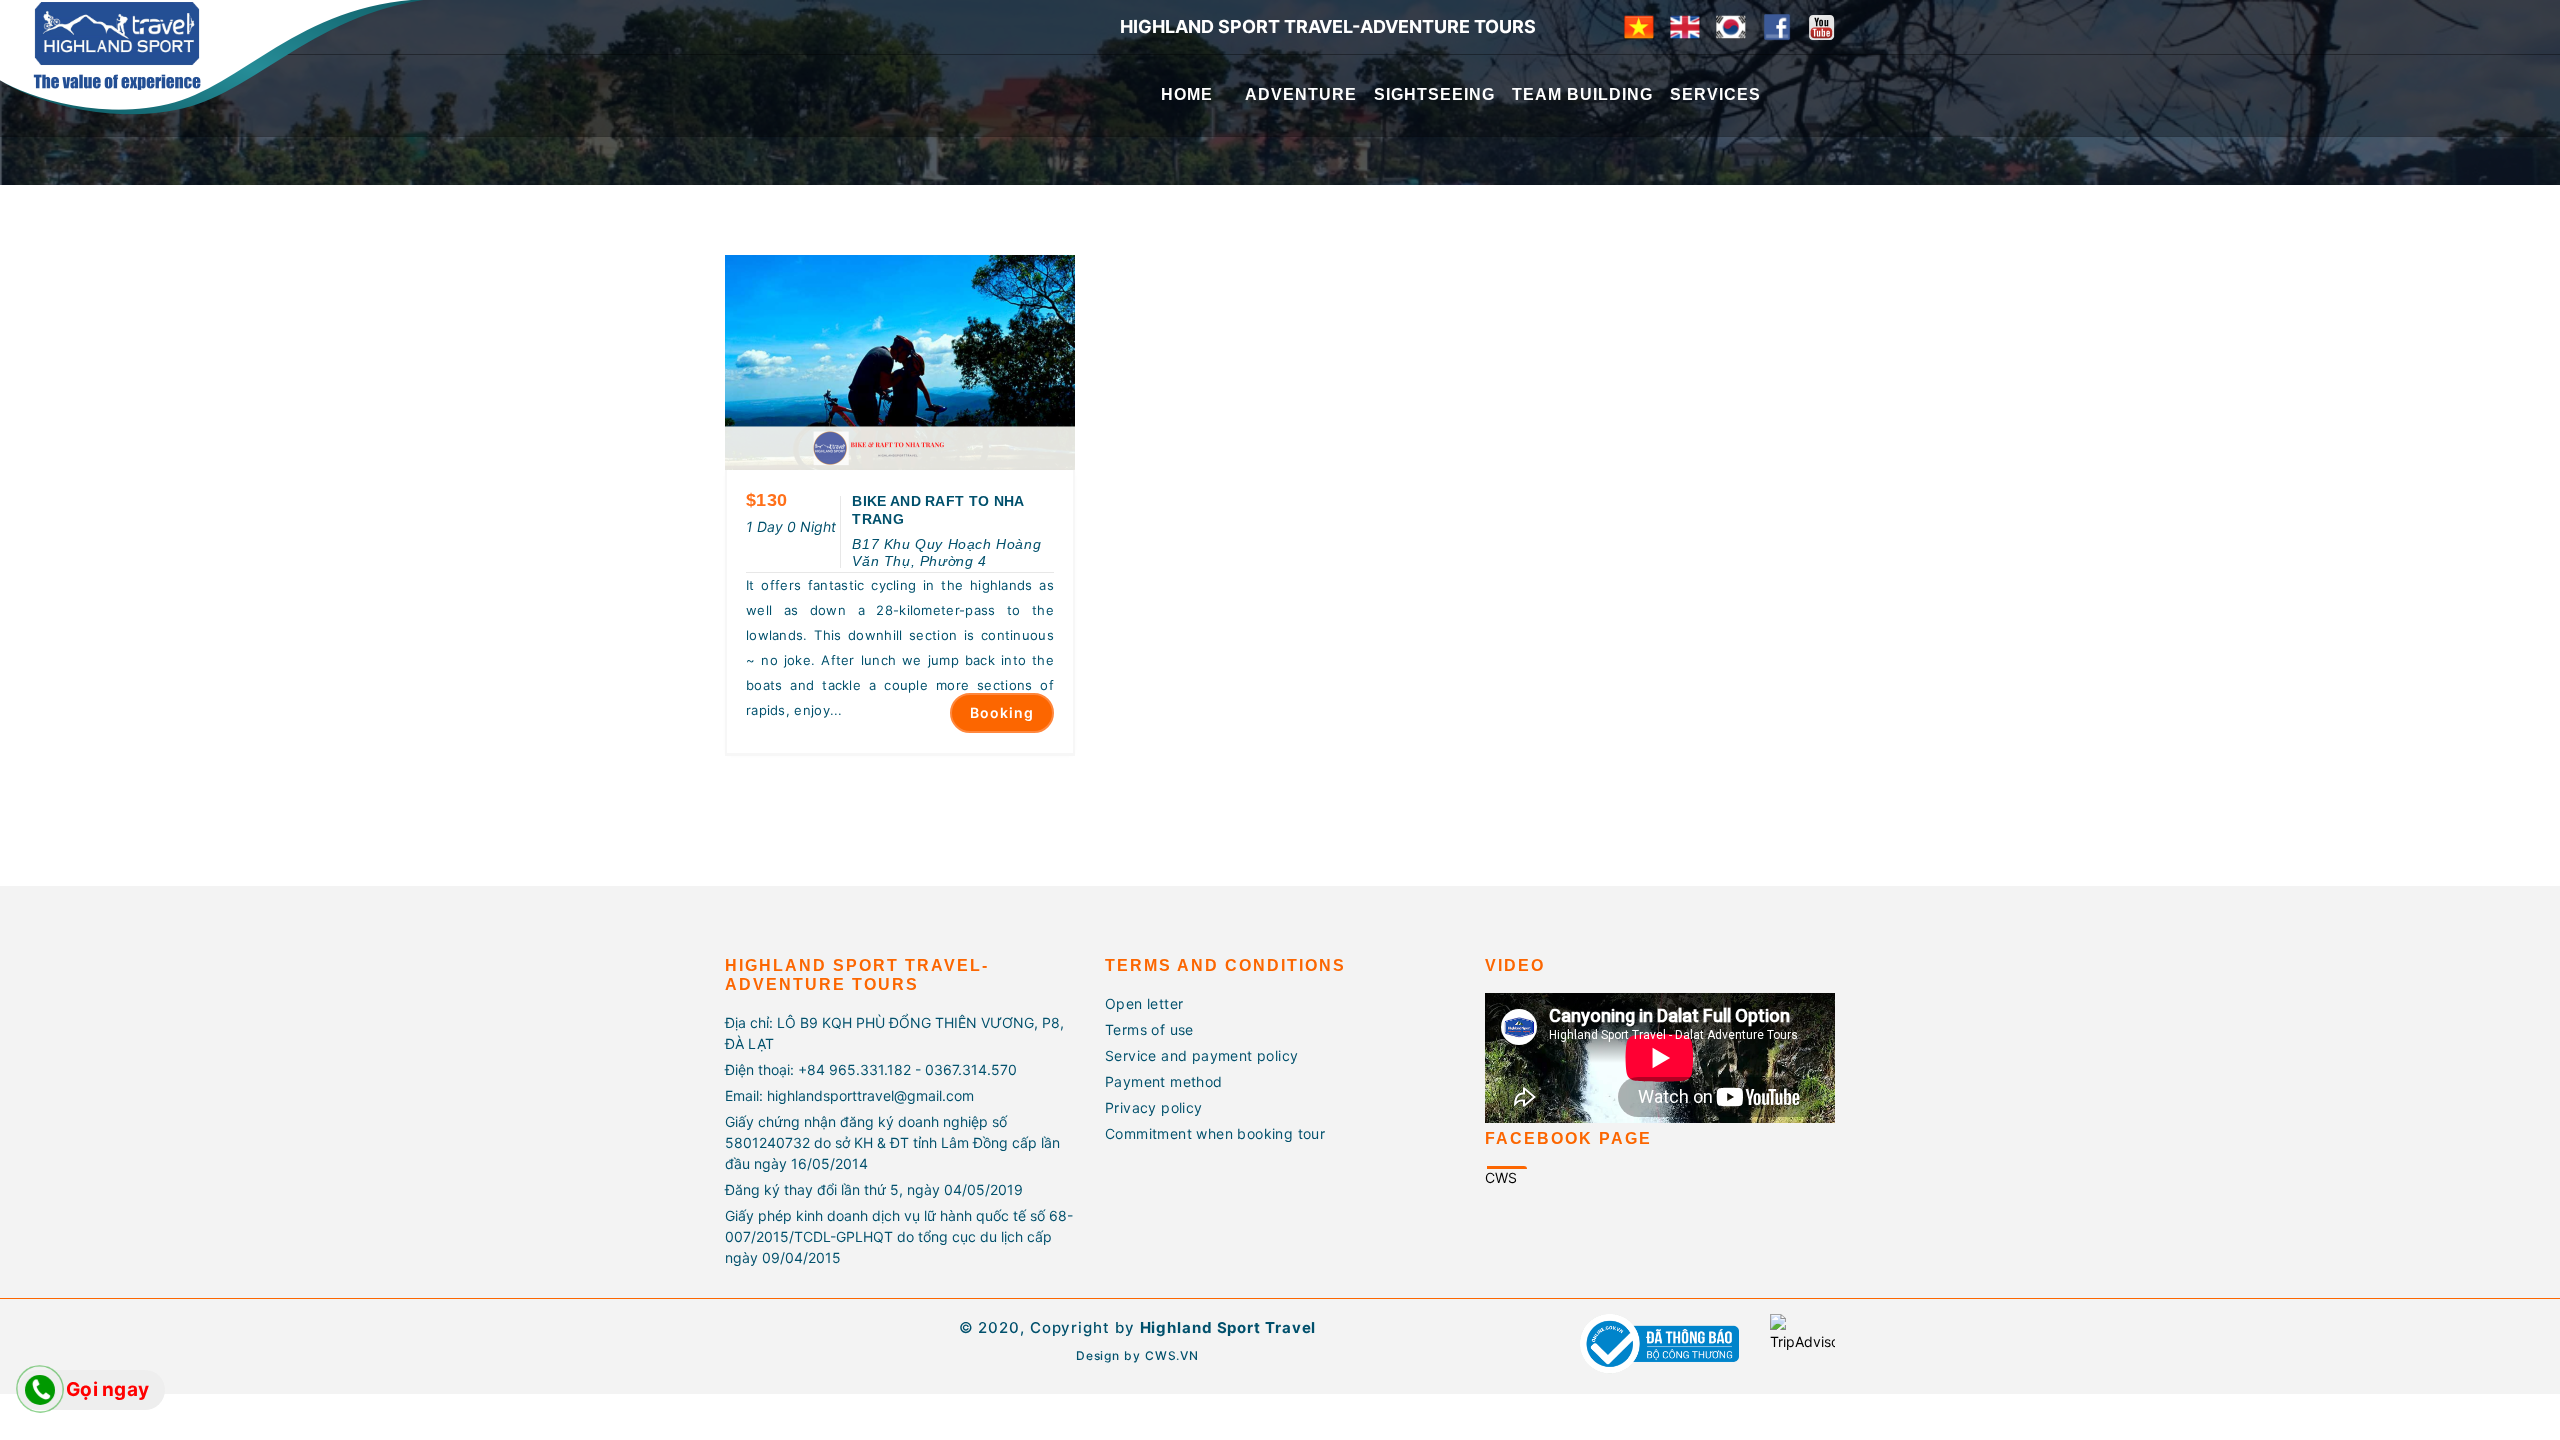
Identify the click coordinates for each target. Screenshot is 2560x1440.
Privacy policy (1154, 1107)
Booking (1002, 712)
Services (1715, 94)
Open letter (1144, 1003)
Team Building (1582, 94)
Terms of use (1149, 1029)
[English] (1685, 25)
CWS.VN (1172, 1355)
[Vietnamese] (1639, 25)
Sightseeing (1434, 94)
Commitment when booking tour (1215, 1133)
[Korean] (1731, 25)
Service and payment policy (1201, 1055)
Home (1187, 94)
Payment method (1164, 1081)
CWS (1501, 1177)
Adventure (1301, 94)
